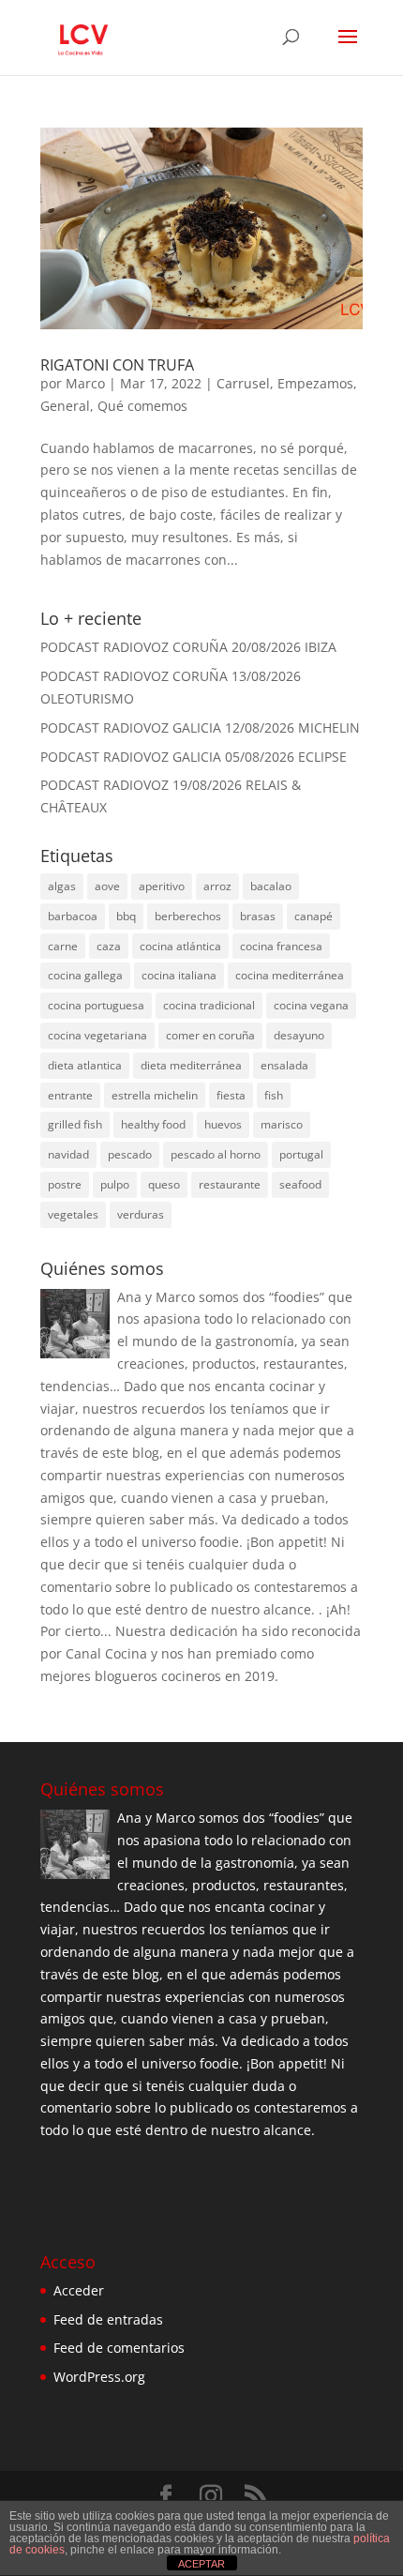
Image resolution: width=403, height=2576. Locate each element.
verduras (141, 1214)
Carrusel (243, 383)
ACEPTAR (201, 2564)
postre (65, 1184)
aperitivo (162, 886)
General (65, 406)
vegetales (73, 1214)
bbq (126, 916)
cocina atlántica (180, 946)
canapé (313, 916)
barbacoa (73, 916)
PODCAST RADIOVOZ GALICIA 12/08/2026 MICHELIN (200, 727)
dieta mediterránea (191, 1065)
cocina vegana (311, 1005)
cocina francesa (281, 946)
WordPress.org (99, 2377)
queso (164, 1184)
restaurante (230, 1184)
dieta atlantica (85, 1065)
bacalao (271, 886)
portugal (301, 1154)
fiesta (231, 1095)
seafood (300, 1184)
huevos (223, 1124)
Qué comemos (142, 406)
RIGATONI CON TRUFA (117, 365)
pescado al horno (216, 1154)
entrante (70, 1095)
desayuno (299, 1035)
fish (274, 1095)
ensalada (284, 1065)
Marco (85, 383)
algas (62, 886)
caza (109, 946)
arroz (217, 886)
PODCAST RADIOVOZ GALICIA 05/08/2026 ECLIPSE (194, 757)
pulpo (115, 1184)
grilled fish (75, 1124)
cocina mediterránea (290, 975)
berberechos (188, 916)
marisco (282, 1124)
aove (107, 886)
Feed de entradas (108, 2319)
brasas (258, 916)
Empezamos (315, 383)
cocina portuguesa (96, 1005)
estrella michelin (155, 1095)
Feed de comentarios (119, 2348)
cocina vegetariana (97, 1035)
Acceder (79, 2290)
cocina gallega (85, 975)
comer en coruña (210, 1035)
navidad (68, 1154)
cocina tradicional (209, 1005)
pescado (130, 1154)
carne (63, 946)
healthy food (153, 1124)
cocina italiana (179, 975)
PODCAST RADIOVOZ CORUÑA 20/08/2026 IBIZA (188, 647)
